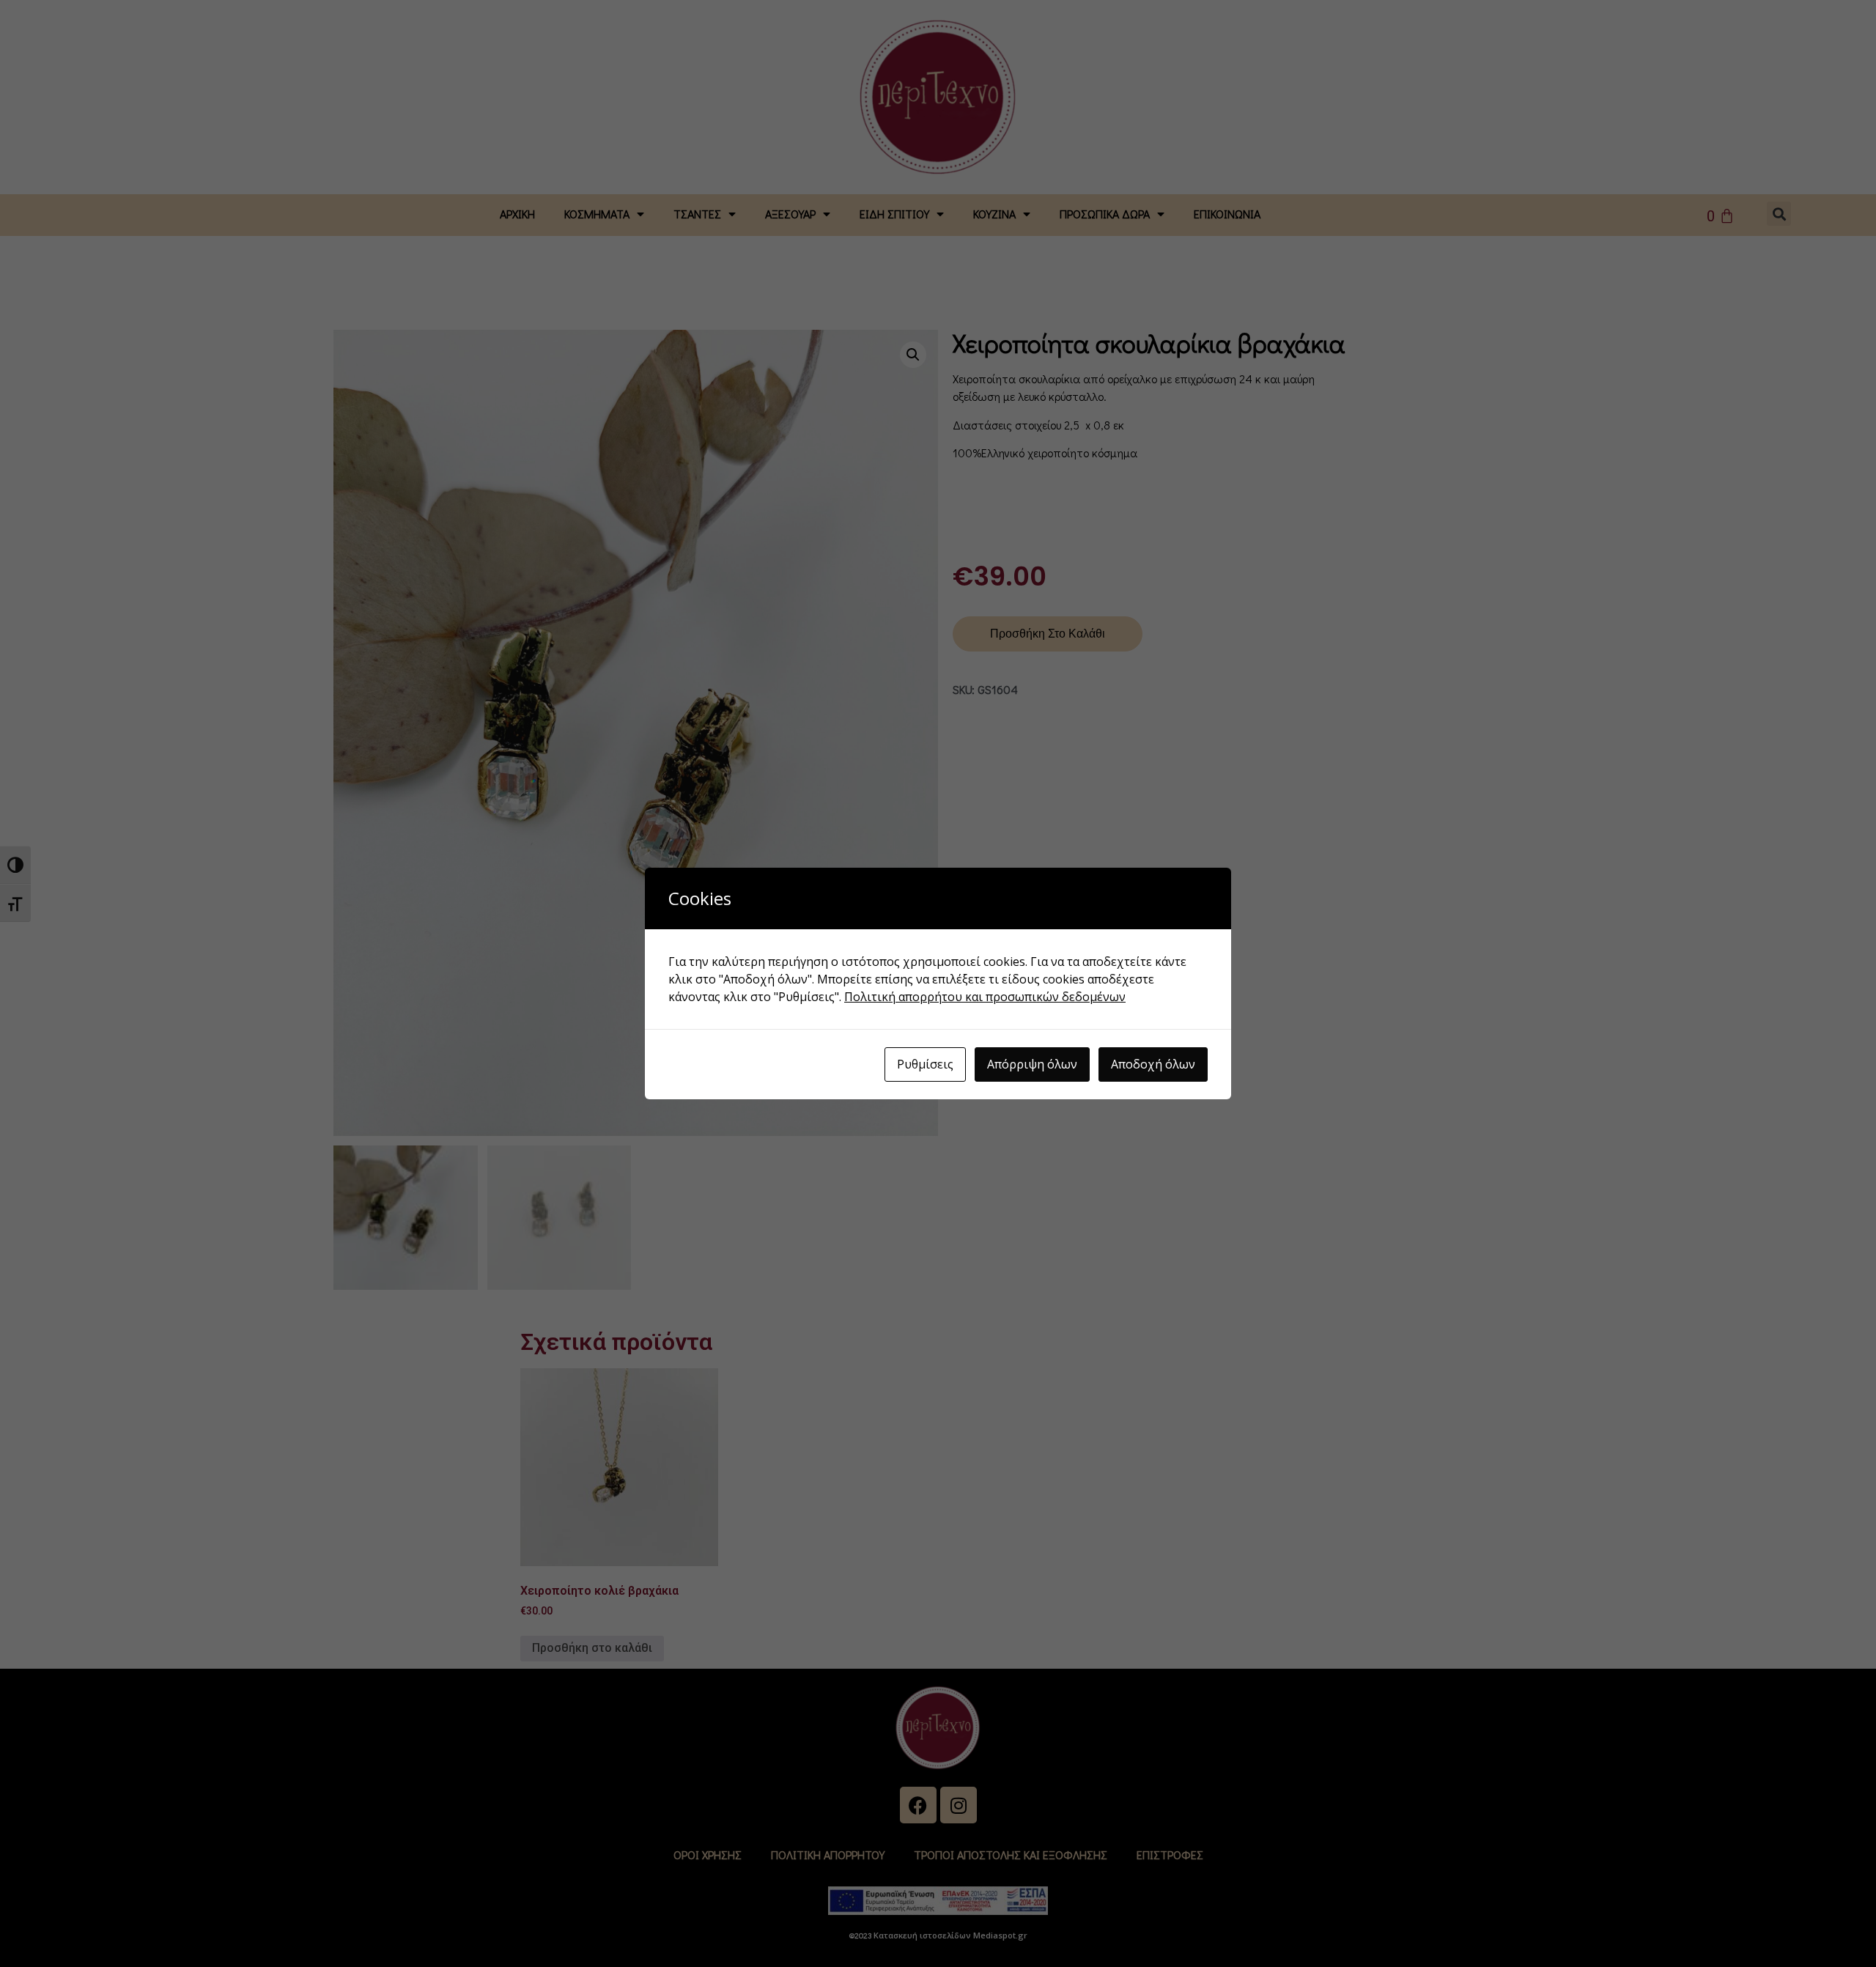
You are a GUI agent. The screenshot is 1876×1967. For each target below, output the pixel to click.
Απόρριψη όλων (1032, 1064)
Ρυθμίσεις (925, 1064)
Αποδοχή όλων (1153, 1064)
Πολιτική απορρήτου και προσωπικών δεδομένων (985, 997)
